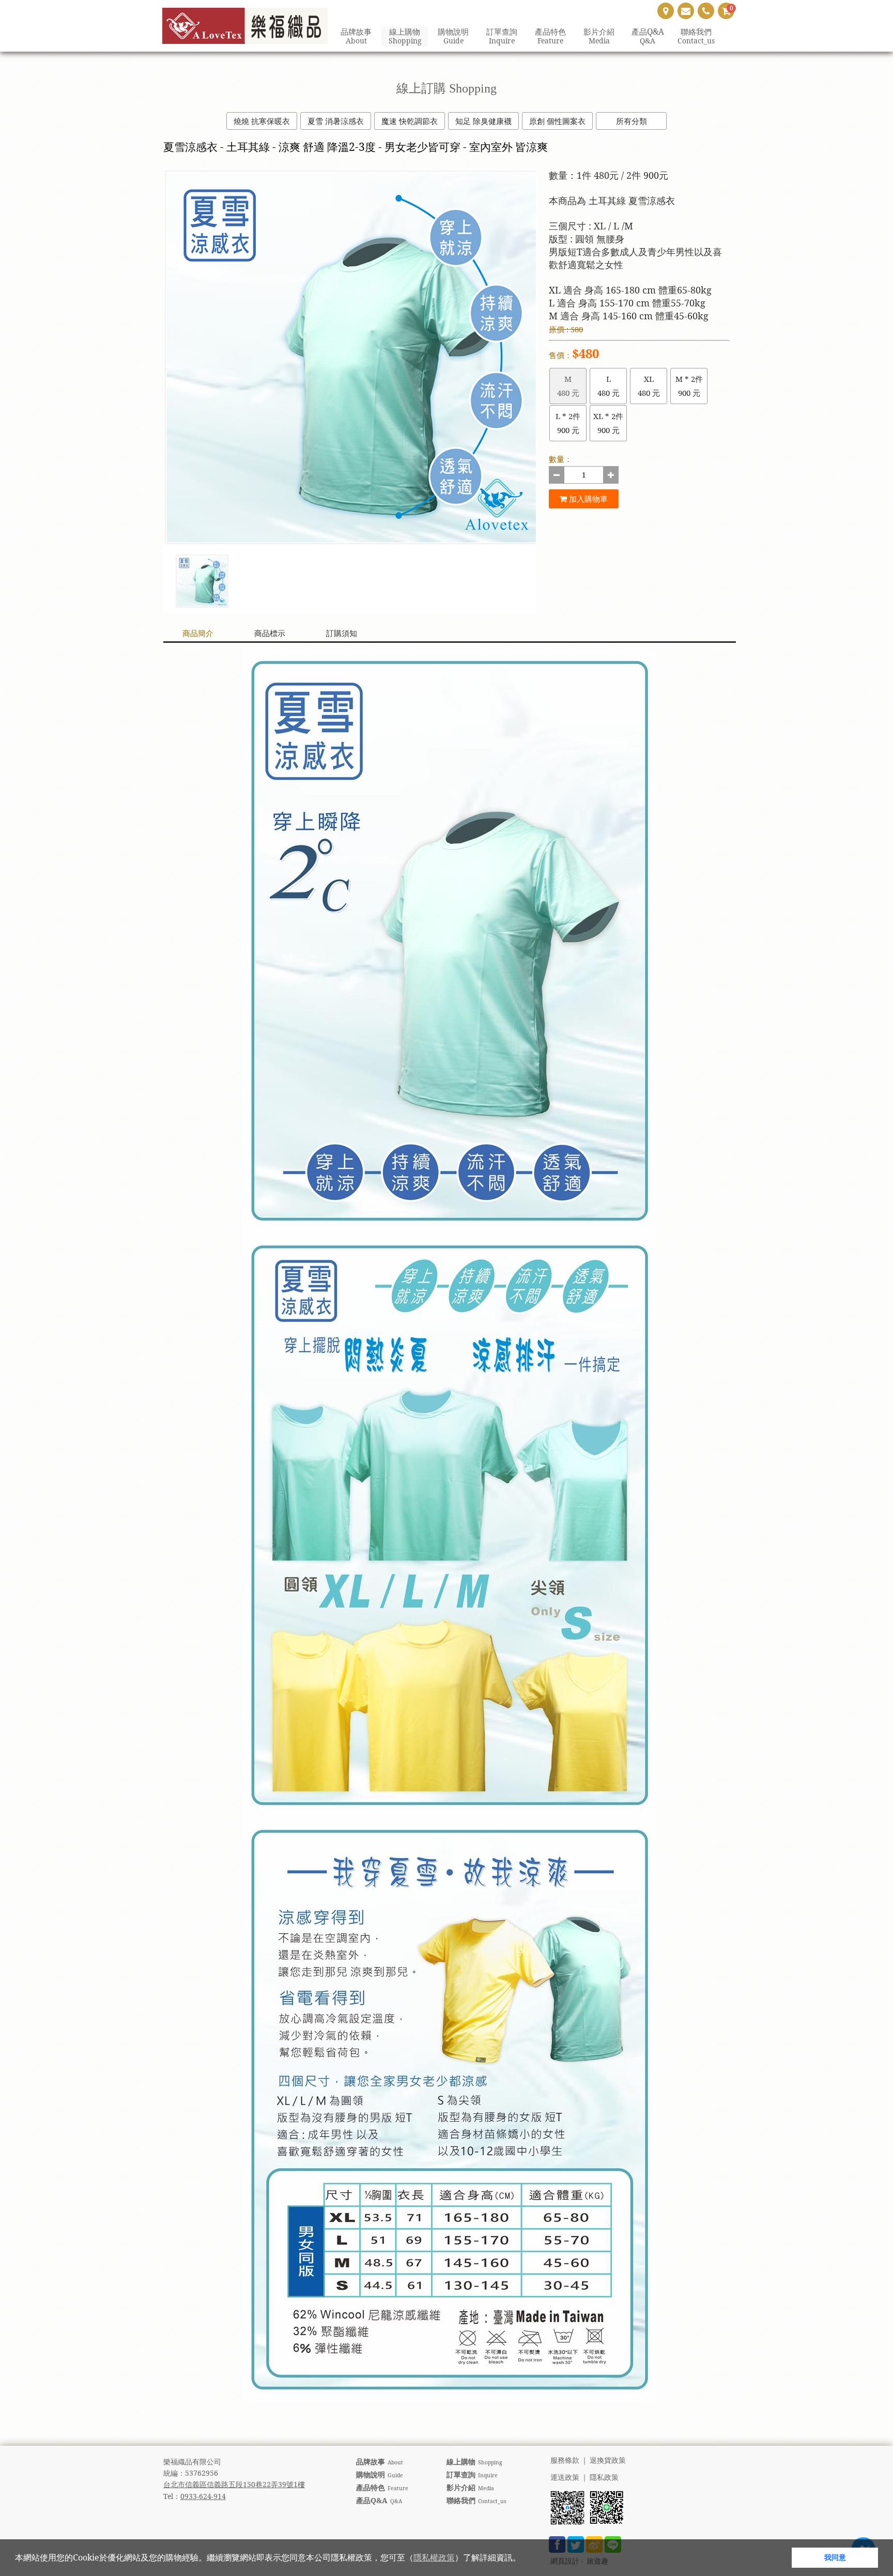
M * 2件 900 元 (689, 386)
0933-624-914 (203, 2496)
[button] (525, 2559)
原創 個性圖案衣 (557, 121)
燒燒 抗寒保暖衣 (262, 121)
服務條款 (565, 2461)
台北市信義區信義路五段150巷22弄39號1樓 (234, 2484)
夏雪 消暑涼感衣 (336, 121)
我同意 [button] (835, 2557)
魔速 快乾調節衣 (410, 121)
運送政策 (565, 2478)
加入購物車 (587, 499)
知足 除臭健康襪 (483, 121)
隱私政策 (604, 2478)
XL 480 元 (649, 386)
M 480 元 (568, 386)
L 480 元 (609, 386)
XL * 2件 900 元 (608, 423)
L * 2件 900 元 (568, 423)
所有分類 (632, 121)
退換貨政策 (608, 2461)
